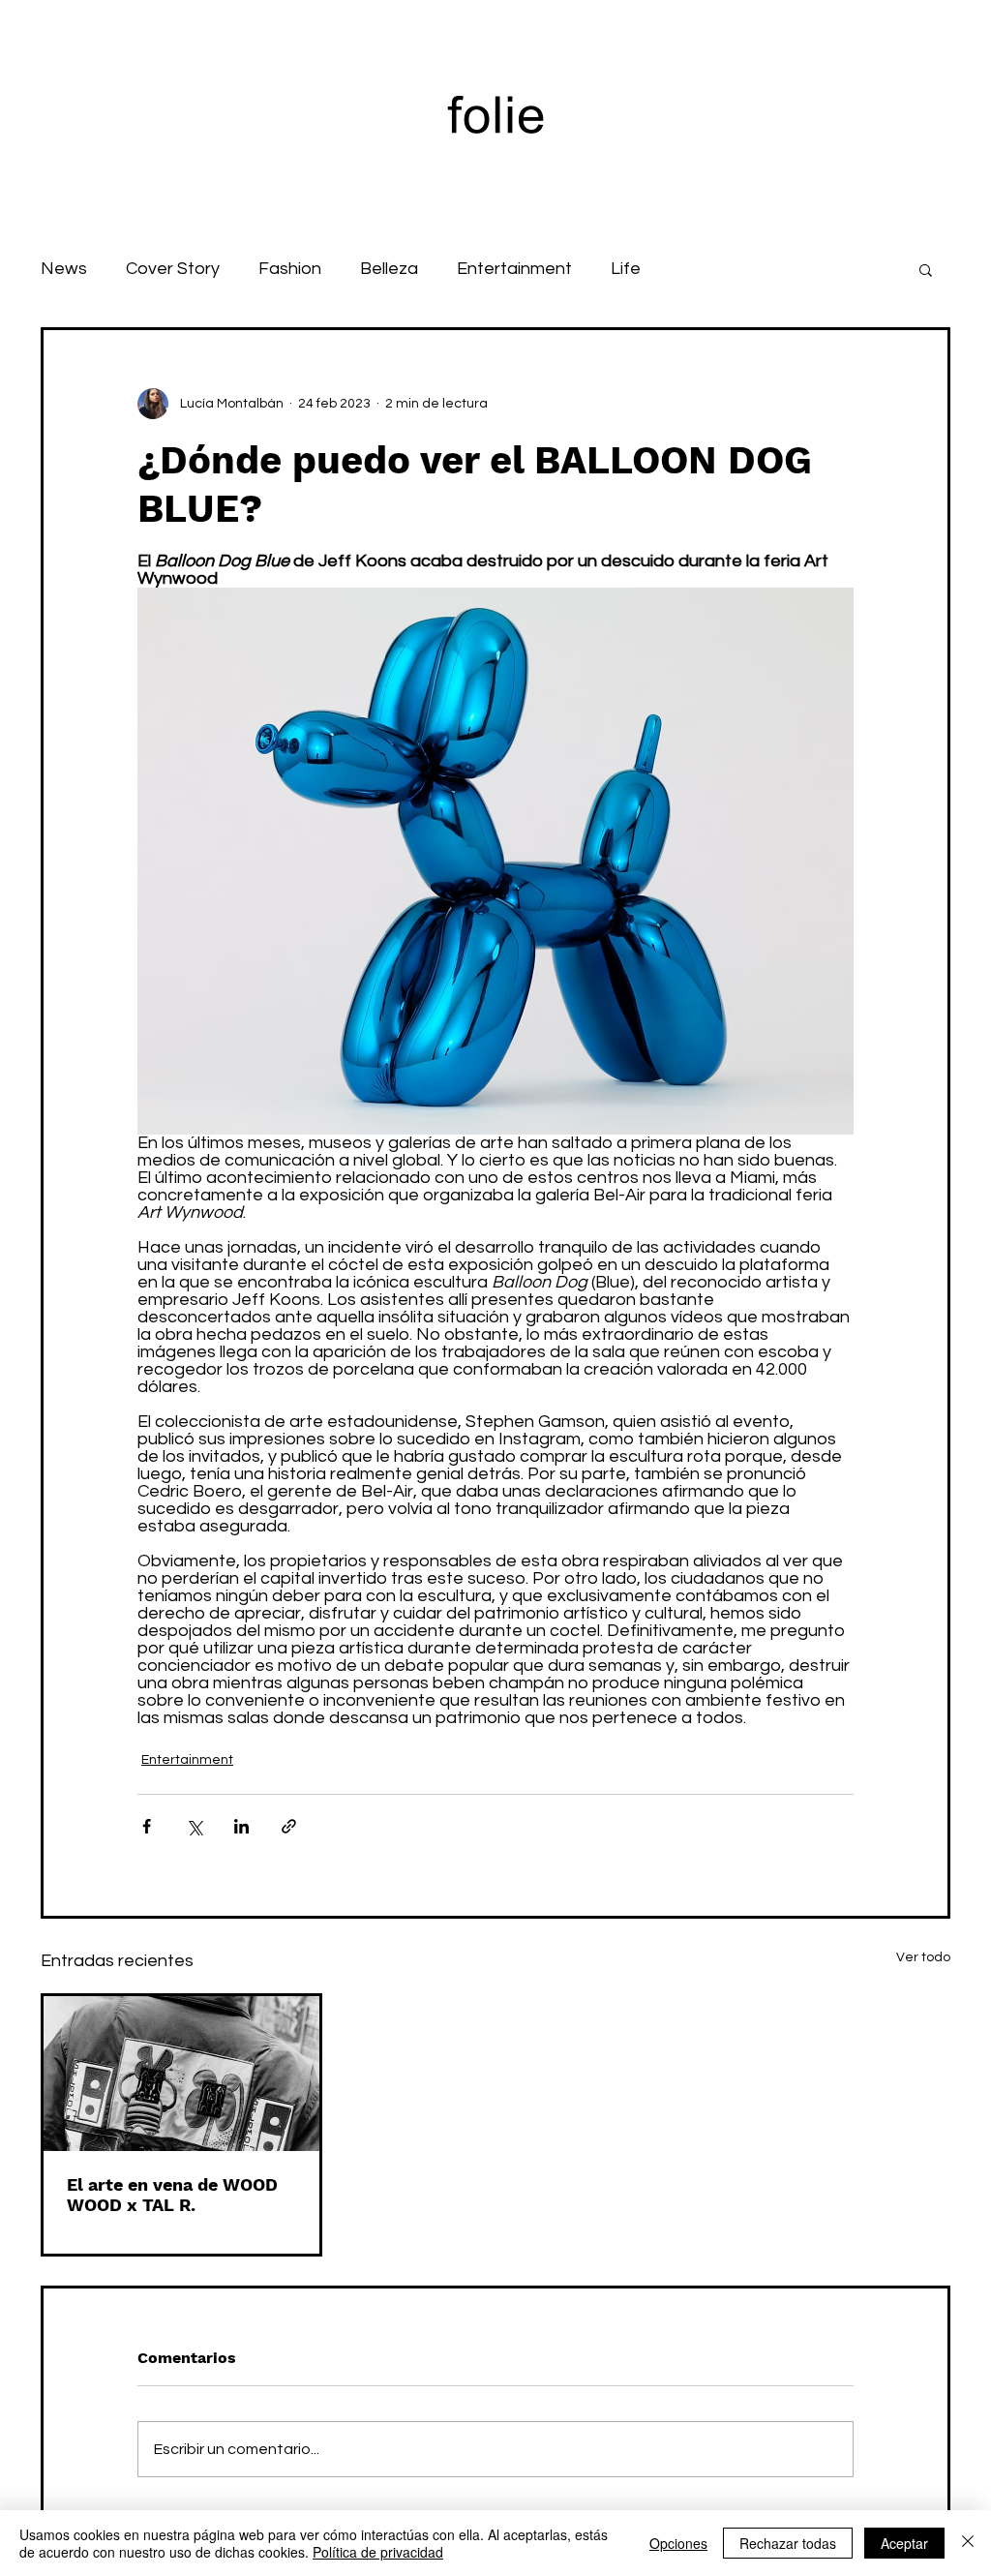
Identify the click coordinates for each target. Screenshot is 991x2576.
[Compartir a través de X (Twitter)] (194, 1826)
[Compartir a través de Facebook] (147, 1826)
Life (626, 269)
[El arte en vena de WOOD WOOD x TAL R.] (181, 2074)
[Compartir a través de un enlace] (289, 1826)
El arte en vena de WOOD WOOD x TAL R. (172, 2195)
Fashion (290, 269)
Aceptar (904, 2543)
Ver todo (923, 1957)
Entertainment (514, 269)
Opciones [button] (678, 2543)
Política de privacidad (378, 2552)
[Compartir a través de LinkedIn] (241, 1826)
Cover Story (173, 269)
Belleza (389, 269)
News (64, 269)
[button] (926, 269)
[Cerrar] (968, 2543)
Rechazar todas (788, 2543)
